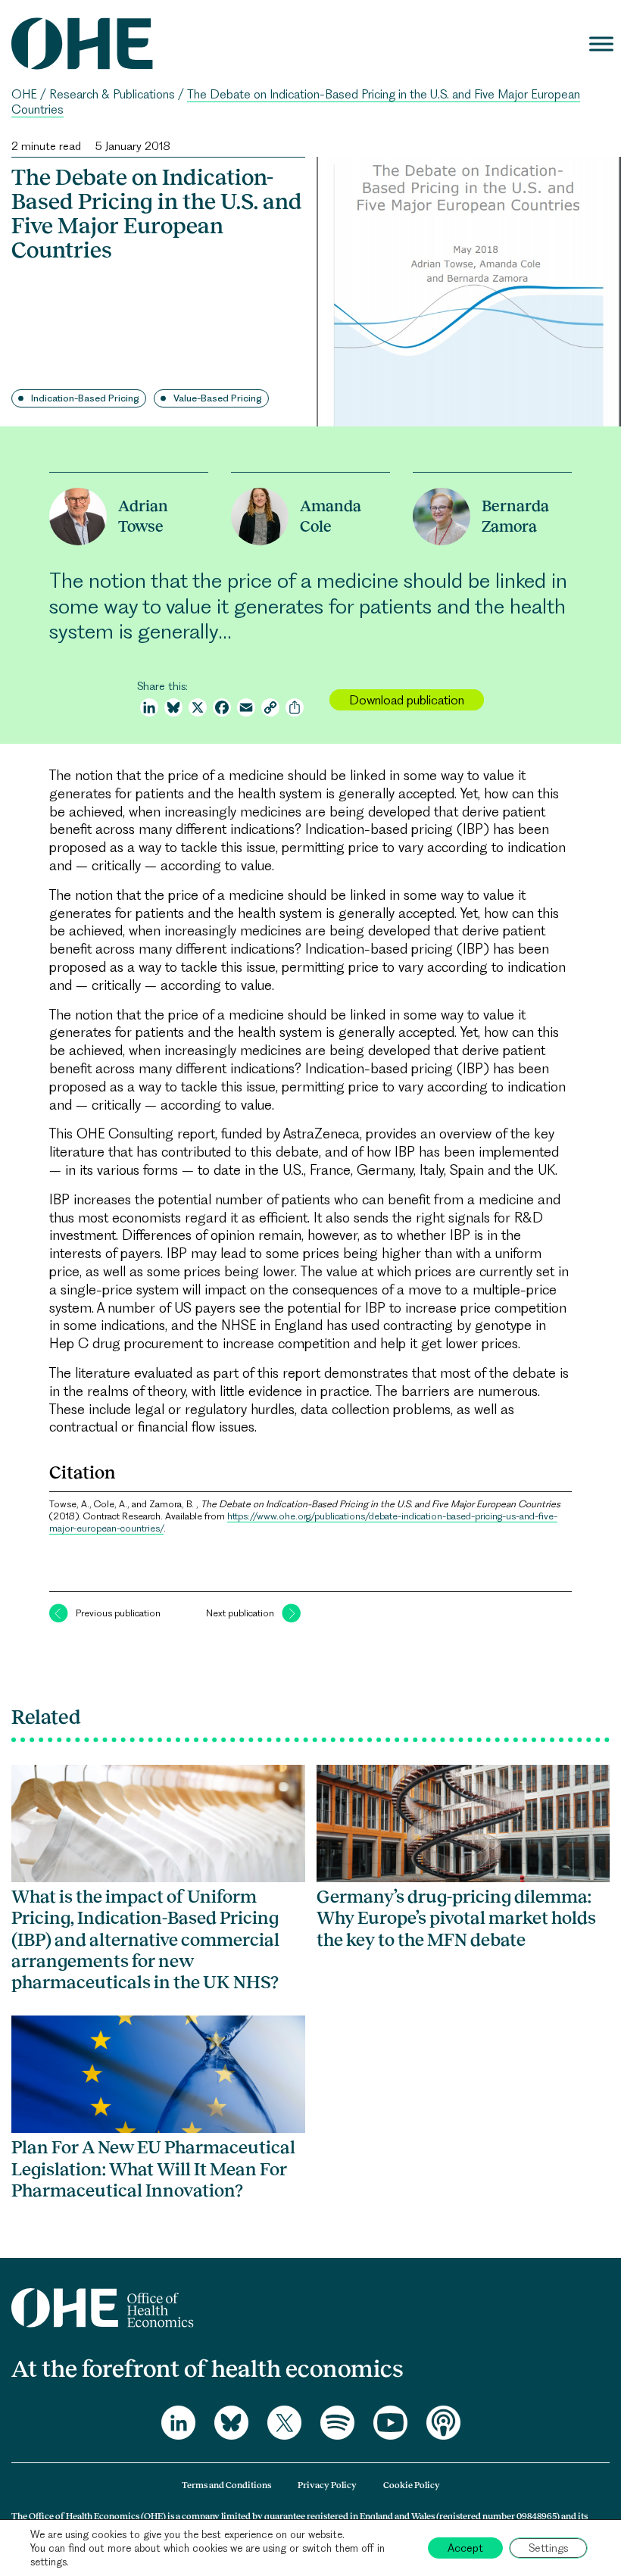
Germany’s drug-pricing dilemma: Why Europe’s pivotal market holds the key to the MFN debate (456, 1918)
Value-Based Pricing (218, 398)
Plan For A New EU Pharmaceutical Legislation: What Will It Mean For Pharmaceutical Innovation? (153, 2169)
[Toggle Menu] (601, 44)
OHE (24, 94)
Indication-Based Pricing (85, 398)
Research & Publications (112, 94)
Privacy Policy (327, 2485)
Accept (465, 2548)
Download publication (407, 700)
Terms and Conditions (226, 2485)
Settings (548, 2548)
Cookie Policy (412, 2485)
